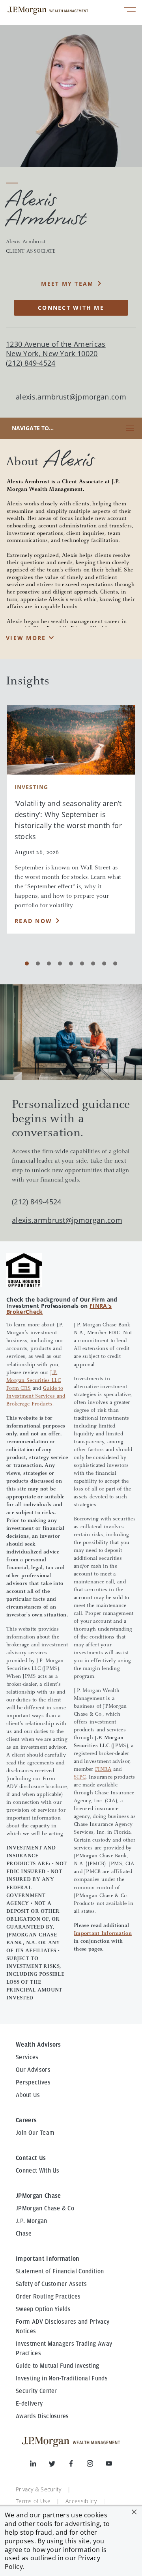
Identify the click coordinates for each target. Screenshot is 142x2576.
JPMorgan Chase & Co (45, 2208)
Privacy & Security (39, 2489)
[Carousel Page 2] (38, 963)
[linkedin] (39, 2465)
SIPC (80, 1777)
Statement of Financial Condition (60, 2271)
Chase (24, 2234)
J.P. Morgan (32, 2221)
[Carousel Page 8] (104, 963)
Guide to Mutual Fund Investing (58, 2366)
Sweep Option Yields (43, 2309)
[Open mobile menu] (130, 10)
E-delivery (29, 2404)
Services (27, 2057)
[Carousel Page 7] (93, 963)
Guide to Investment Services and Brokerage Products (36, 1396)
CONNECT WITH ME (71, 308)
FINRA (103, 1770)
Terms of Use (33, 2501)
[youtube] (109, 2465)
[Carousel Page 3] (49, 963)
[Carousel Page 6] (82, 963)
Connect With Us (38, 2171)
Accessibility (81, 2501)
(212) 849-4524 (36, 1202)
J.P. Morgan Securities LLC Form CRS (34, 1381)
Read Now (33, 921)
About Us (28, 2095)
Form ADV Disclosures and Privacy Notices (63, 2326)
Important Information (103, 1934)
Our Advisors (33, 2070)
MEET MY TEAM (67, 284)
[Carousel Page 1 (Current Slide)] (27, 963)
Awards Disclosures (42, 2416)
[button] (134, 2512)
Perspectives (33, 2082)
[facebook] (77, 2465)
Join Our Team (35, 2133)
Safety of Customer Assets (51, 2284)
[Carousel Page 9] (115, 963)
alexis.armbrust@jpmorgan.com (71, 397)
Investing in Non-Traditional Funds (62, 2378)
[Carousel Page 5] (71, 963)
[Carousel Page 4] (60, 963)
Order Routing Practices (48, 2297)
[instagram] (96, 2465)
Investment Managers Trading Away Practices (64, 2349)
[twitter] (58, 2465)
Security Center (36, 2391)
